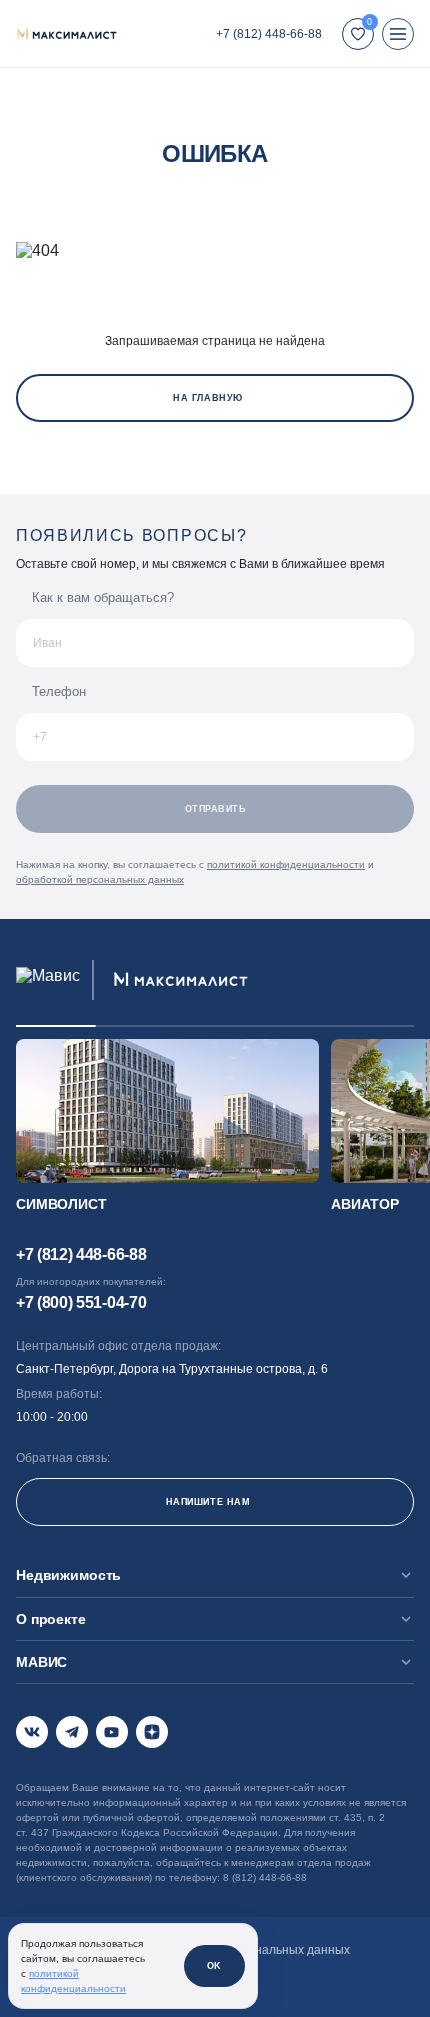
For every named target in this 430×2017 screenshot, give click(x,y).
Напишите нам (208, 1502)
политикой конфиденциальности (286, 864)
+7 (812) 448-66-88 (269, 34)
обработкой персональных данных (100, 879)
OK (214, 1966)
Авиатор (364, 1204)
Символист (61, 1204)
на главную (207, 398)
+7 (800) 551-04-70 (81, 1302)
